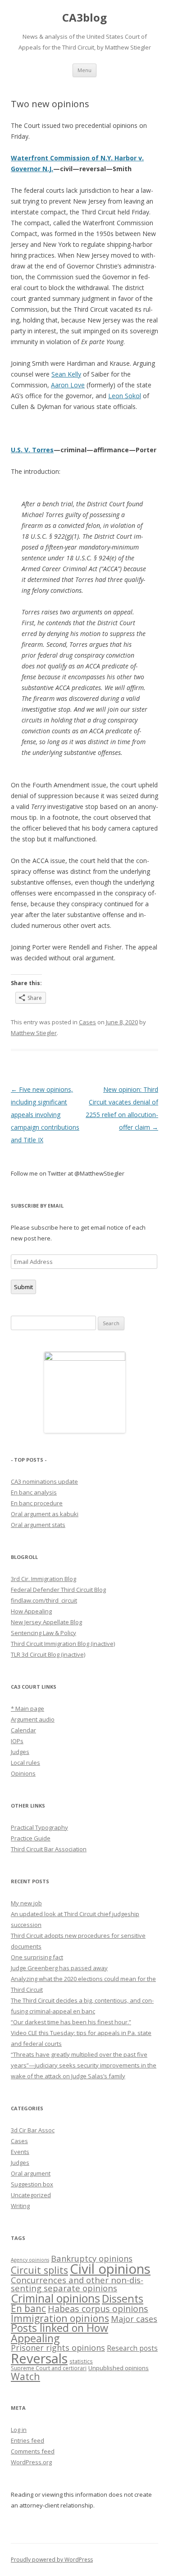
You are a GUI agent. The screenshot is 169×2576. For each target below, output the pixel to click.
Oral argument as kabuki (45, 1514)
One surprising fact (37, 1957)
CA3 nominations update (44, 1481)
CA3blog (84, 18)
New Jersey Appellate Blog (46, 1622)
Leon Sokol (125, 396)
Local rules (25, 1763)
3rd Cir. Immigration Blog (43, 1579)
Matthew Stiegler (34, 1033)
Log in (19, 2430)
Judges (20, 1752)
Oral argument (31, 2173)
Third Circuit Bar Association (49, 1849)
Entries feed (27, 2440)
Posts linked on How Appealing (59, 2333)
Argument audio (33, 1719)
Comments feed (33, 2451)
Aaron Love (68, 385)
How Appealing (31, 1611)
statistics (81, 2361)
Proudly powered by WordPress (52, 2560)
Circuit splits (39, 2270)
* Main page (27, 1708)
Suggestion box (32, 2184)
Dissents (123, 2299)
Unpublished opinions (119, 2368)
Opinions (23, 1773)
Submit (23, 1287)
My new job (26, 1903)
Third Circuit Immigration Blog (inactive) (63, 1644)
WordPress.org (31, 2462)
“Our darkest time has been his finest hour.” (71, 2022)
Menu (84, 70)
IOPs (17, 1741)
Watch (25, 2376)
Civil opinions (110, 2269)
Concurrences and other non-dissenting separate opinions (77, 2284)
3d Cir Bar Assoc (33, 2130)
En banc (28, 2308)
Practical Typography (39, 1827)
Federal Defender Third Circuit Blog (58, 1590)
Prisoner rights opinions (58, 2348)
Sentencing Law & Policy (43, 1633)
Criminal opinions (55, 2298)
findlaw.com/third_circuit (44, 1600)
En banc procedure (37, 1503)
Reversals (39, 2358)
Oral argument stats (38, 1525)
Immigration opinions (60, 2318)
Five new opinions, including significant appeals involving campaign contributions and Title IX (45, 1115)
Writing (20, 2206)
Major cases (134, 2319)
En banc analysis (34, 1492)
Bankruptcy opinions (92, 2258)
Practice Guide (31, 1838)
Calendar (23, 1730)
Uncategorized (31, 2195)
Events (20, 2152)
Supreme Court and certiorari (49, 2368)
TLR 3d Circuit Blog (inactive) (48, 1654)
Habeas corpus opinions (98, 2309)
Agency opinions (30, 2260)
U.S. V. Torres (32, 450)
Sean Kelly (66, 374)
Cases (87, 1022)
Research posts (132, 2348)
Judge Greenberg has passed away (59, 1968)
